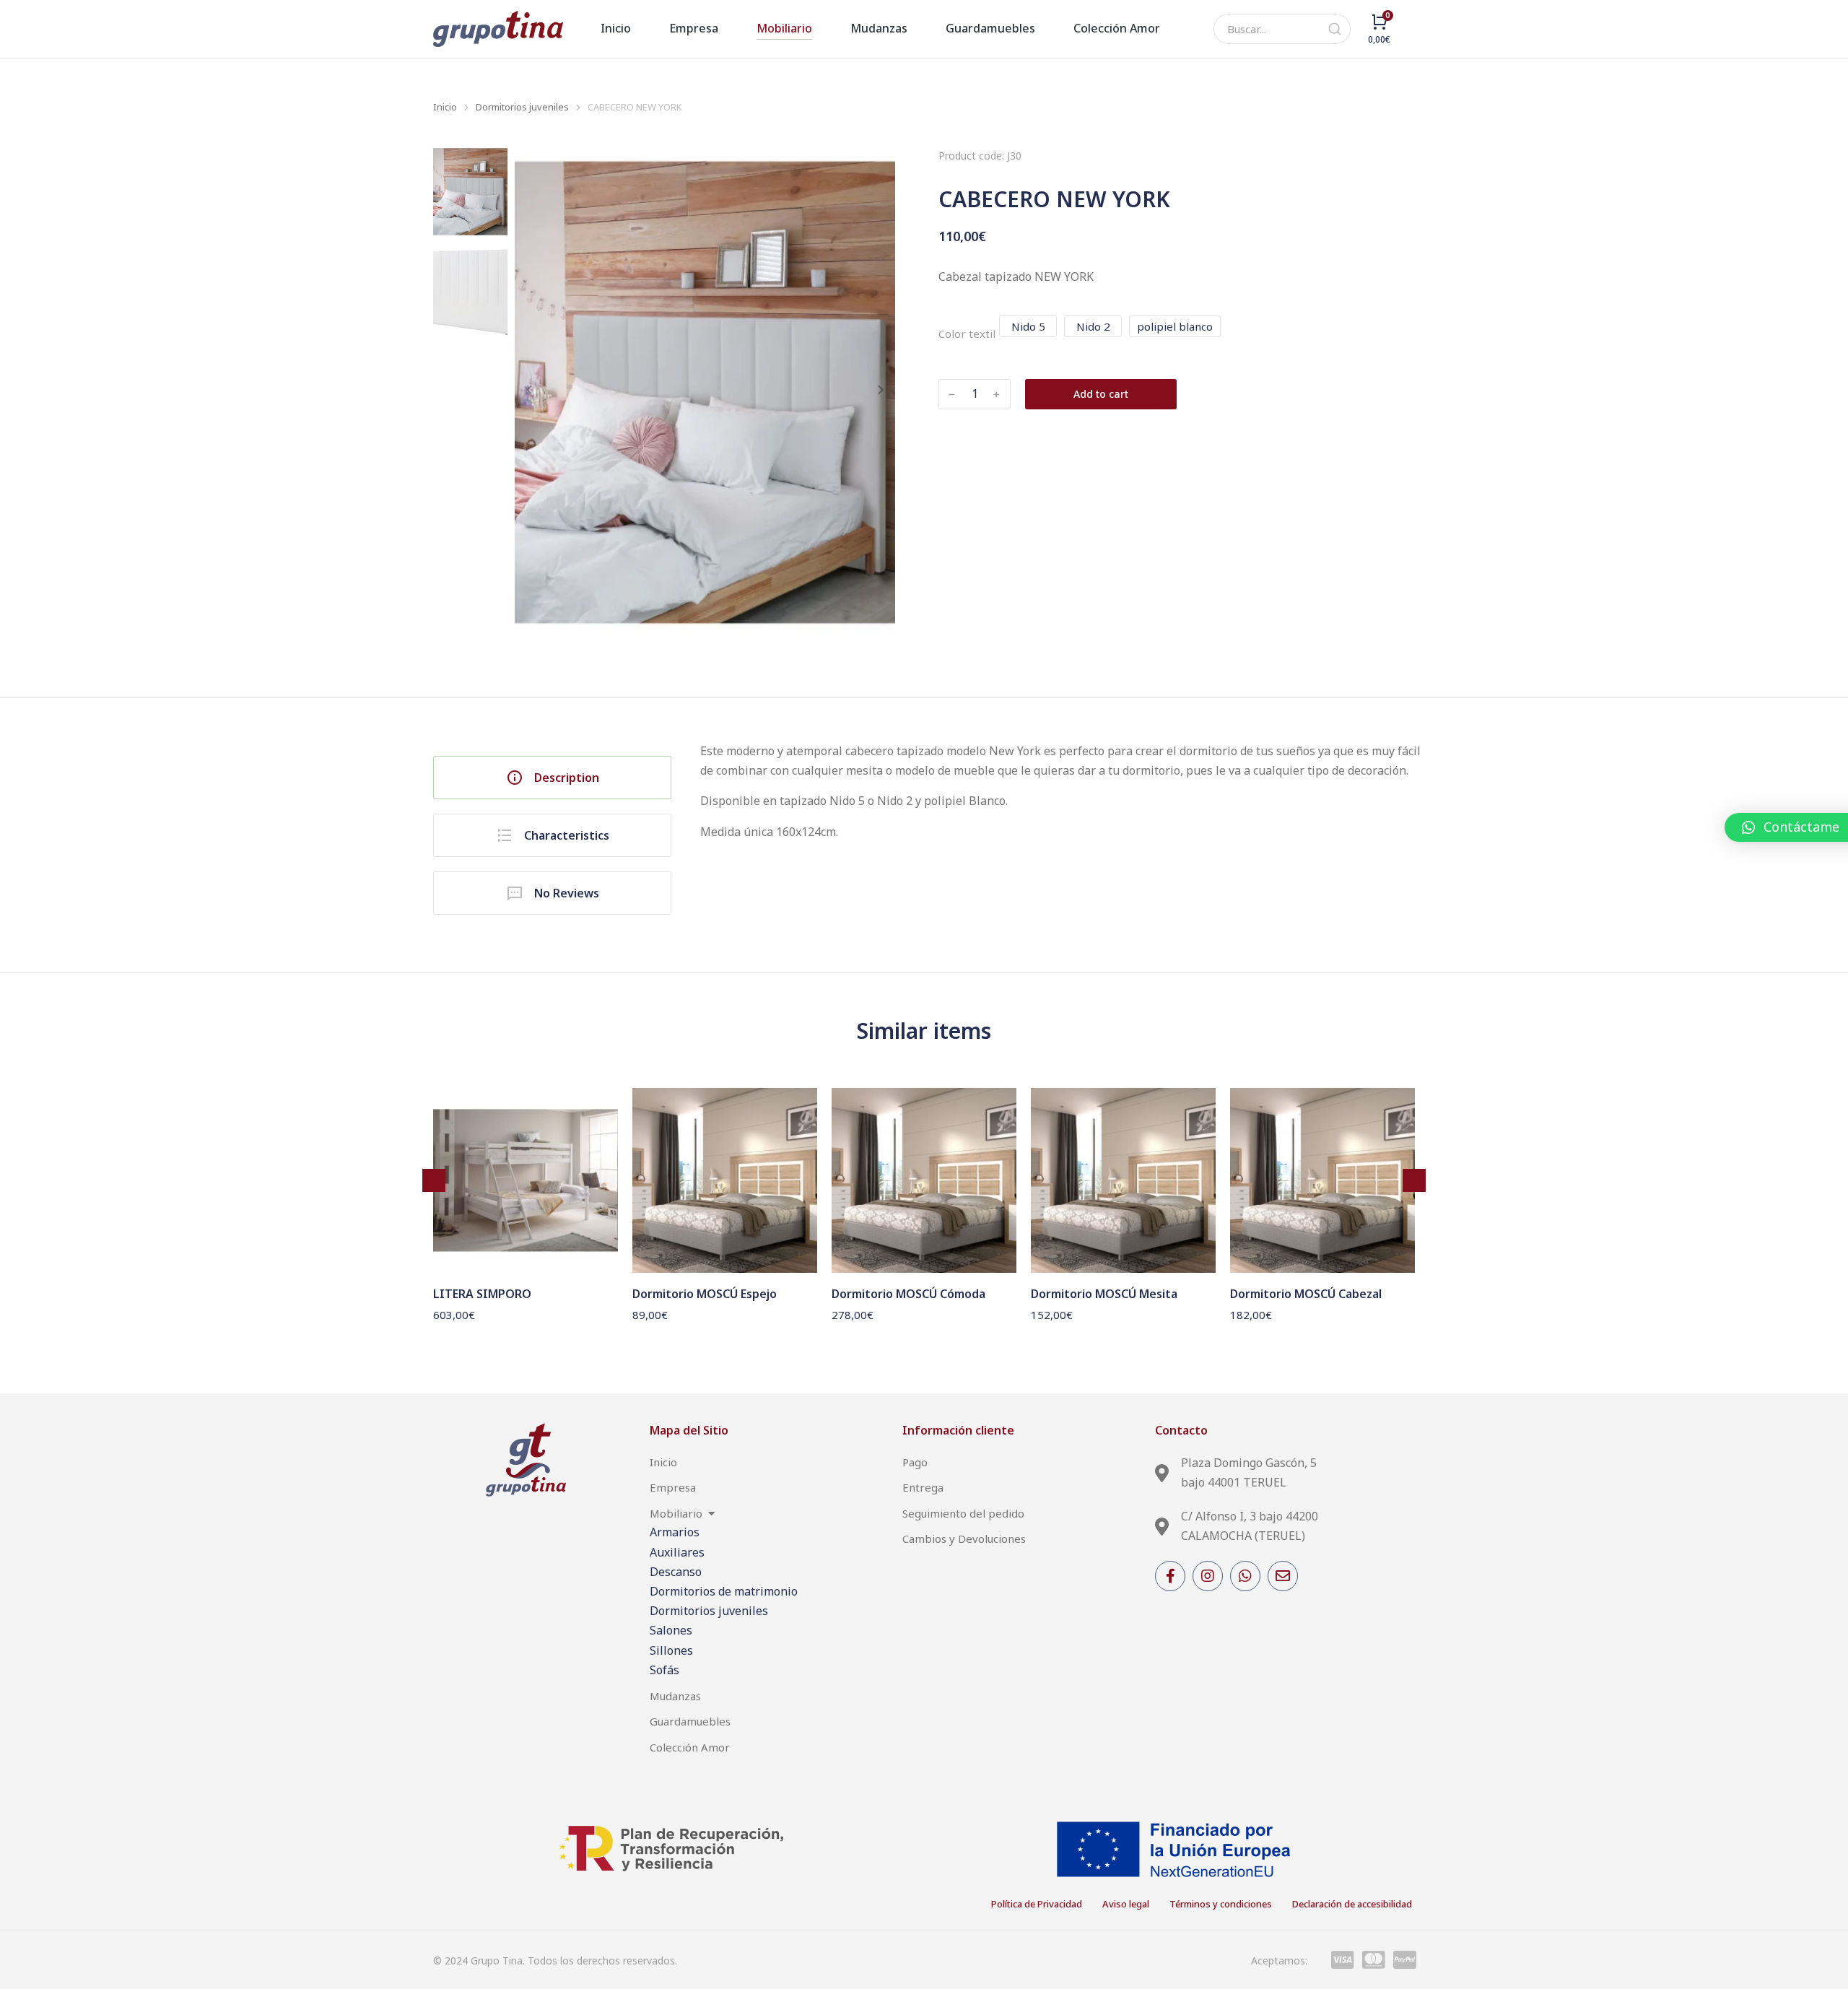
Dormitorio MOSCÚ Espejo (705, 1294)
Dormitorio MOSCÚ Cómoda (908, 1294)
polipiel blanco (1175, 326)
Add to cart (1101, 394)
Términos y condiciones (1221, 1904)
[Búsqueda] (1335, 29)
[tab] (552, 778)
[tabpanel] (1065, 821)
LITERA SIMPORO (482, 1294)
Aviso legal (1126, 1904)
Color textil (967, 334)
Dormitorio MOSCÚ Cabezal (1306, 1294)
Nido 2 (1093, 326)
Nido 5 (1028, 326)
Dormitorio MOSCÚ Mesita (1104, 1294)
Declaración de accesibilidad (1352, 1904)
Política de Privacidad (1037, 1904)
